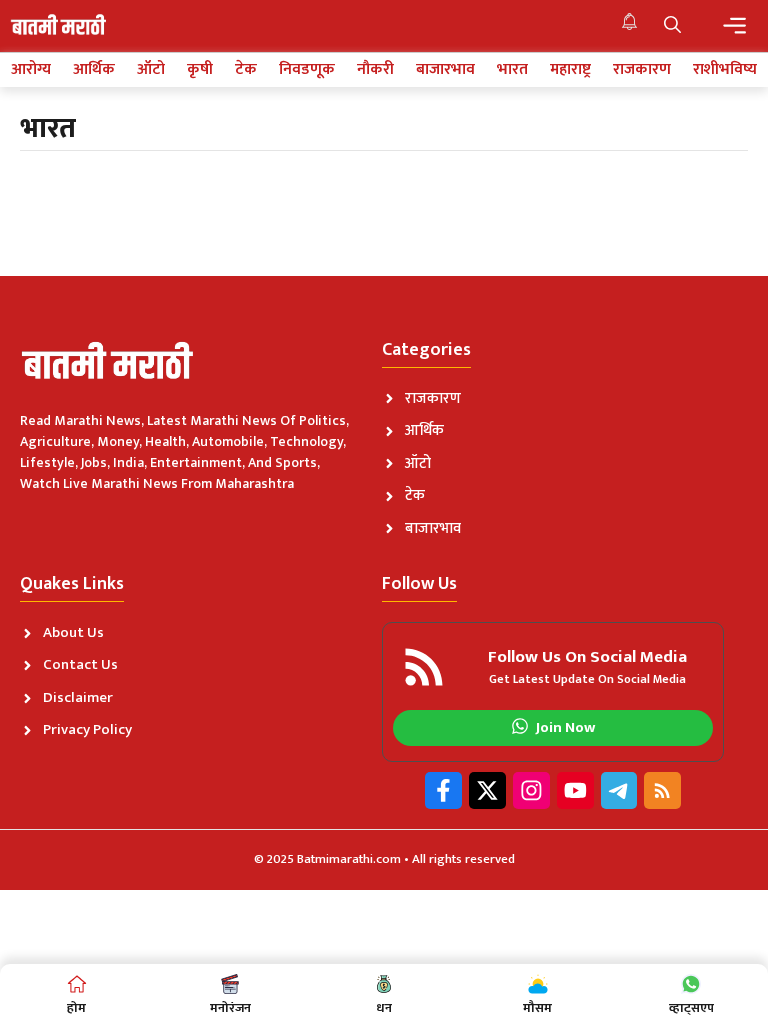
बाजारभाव (445, 70)
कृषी (200, 70)
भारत (512, 70)
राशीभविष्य (725, 70)
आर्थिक (94, 70)
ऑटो (151, 70)
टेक (246, 70)
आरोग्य (31, 70)
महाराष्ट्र (570, 70)
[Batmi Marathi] (60, 26)
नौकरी (375, 70)
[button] (672, 26)
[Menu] (734, 25)
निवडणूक (307, 70)
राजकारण (642, 70)
